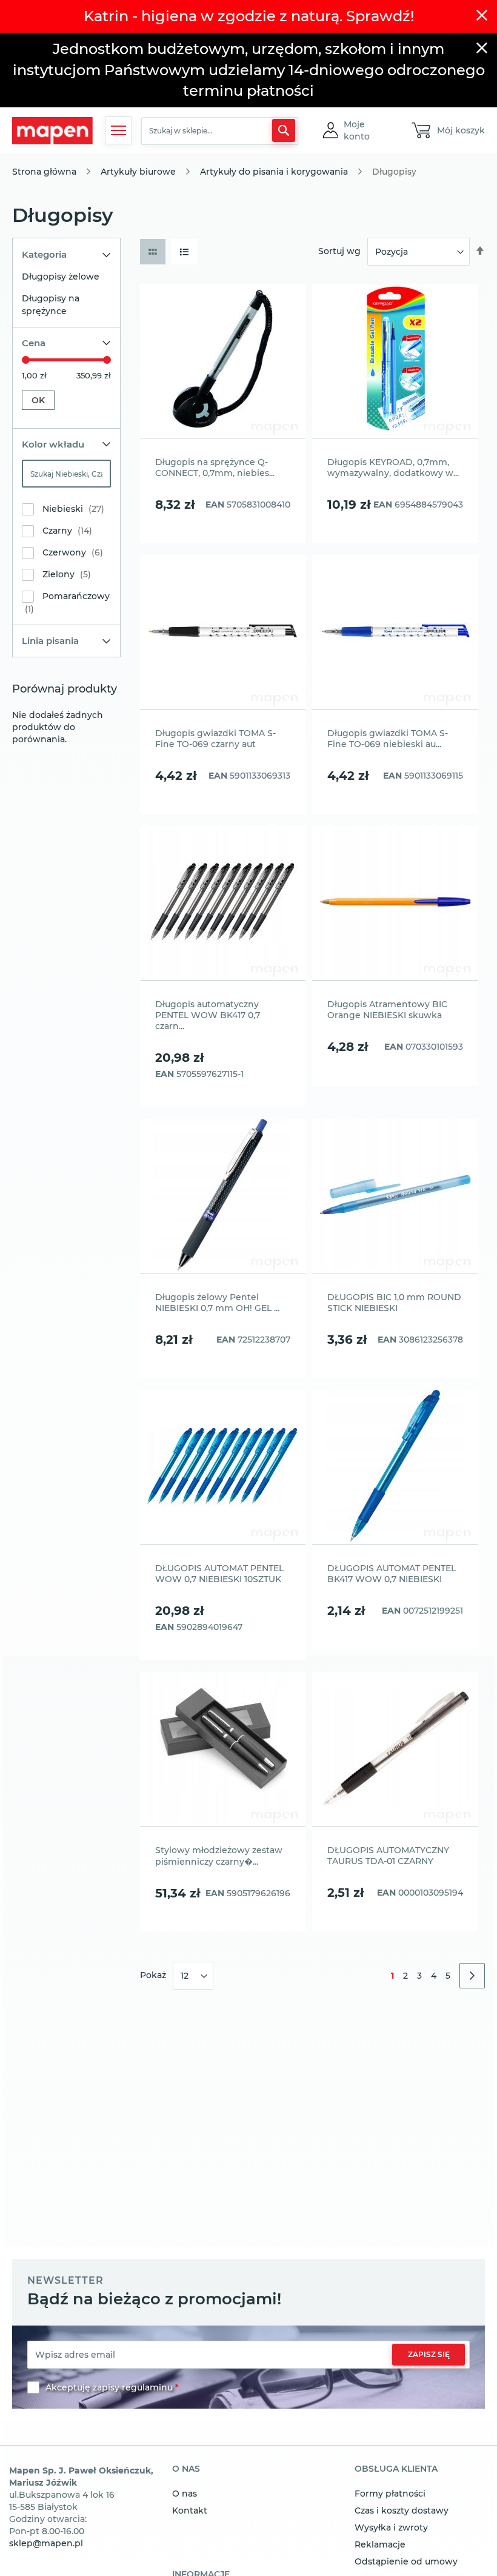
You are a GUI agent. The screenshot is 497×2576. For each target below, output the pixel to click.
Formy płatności (390, 2494)
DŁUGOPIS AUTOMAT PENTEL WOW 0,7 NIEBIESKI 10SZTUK (219, 1574)
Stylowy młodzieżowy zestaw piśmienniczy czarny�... (219, 1856)
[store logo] (52, 131)
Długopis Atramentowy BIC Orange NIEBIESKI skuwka (387, 1010)
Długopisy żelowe (61, 277)
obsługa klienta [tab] (396, 2469)
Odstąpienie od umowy (406, 2561)
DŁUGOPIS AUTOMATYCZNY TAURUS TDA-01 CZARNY (388, 1856)
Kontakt (190, 2511)
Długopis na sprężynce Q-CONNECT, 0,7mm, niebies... (215, 468)
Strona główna (44, 172)
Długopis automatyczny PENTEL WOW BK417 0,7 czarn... (208, 1015)
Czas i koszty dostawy (402, 2511)
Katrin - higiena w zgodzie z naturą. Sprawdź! (249, 16)
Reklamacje (380, 2544)
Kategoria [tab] (44, 254)
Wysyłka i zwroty (391, 2527)
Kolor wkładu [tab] (53, 444)
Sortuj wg (339, 251)
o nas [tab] (186, 2469)
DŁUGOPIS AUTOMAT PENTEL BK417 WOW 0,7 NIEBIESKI (392, 1574)
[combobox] (220, 131)
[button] (367, 130)
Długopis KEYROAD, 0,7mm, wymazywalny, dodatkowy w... (393, 468)
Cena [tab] (34, 343)
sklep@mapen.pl (46, 2543)
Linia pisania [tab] (50, 641)
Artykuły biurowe (138, 172)
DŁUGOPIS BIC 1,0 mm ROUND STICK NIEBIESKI (394, 1303)
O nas (185, 2494)
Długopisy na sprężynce (51, 305)
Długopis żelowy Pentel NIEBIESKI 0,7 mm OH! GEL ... (217, 1303)
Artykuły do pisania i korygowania (274, 172)
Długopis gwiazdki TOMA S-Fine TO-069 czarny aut (215, 739)
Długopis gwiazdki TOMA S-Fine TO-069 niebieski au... (388, 739)
